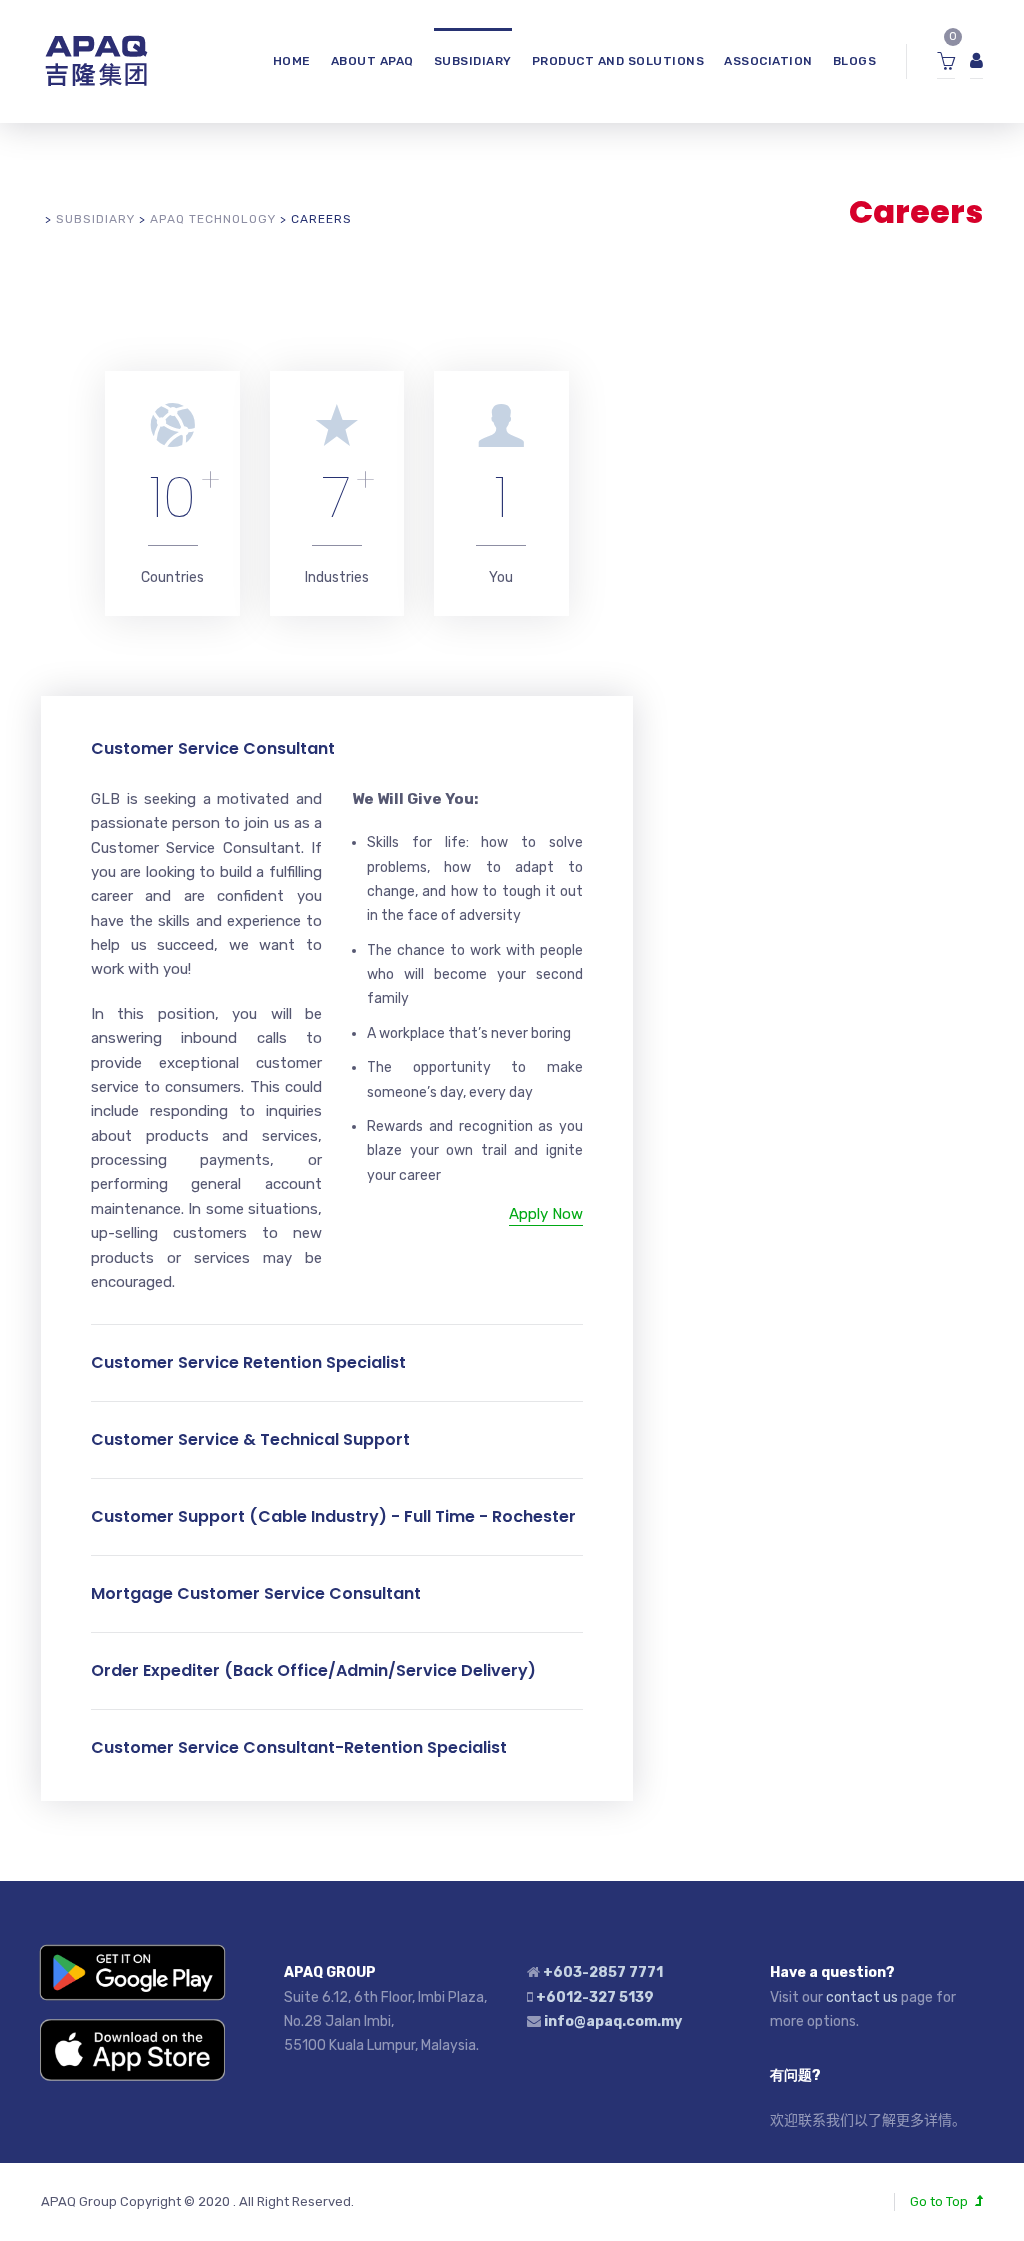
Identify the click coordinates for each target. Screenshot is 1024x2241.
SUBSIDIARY (473, 61)
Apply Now (546, 1214)
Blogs (855, 61)
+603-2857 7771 (603, 1972)
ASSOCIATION (768, 61)
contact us (862, 1997)
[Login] (976, 61)
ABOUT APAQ (372, 61)
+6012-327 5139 (595, 1997)
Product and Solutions (618, 61)
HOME (292, 61)
